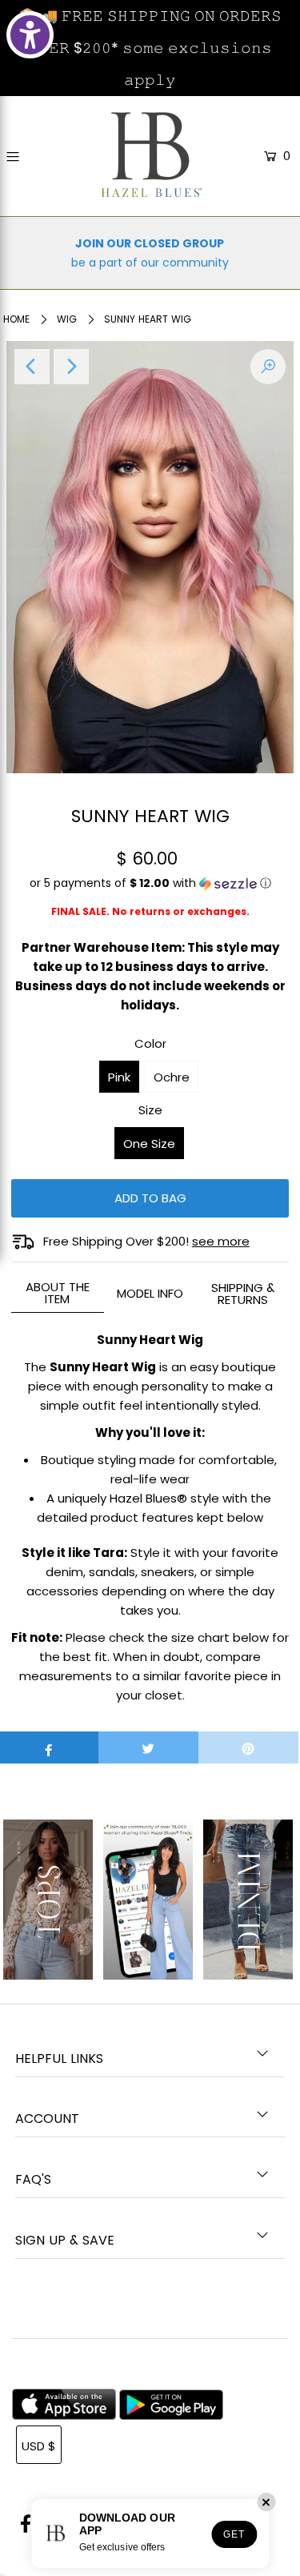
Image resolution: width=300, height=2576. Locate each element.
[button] (150, 889)
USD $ (39, 2446)
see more (221, 1241)
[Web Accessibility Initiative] (30, 35)
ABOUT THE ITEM (58, 1293)
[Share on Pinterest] (248, 1747)
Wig (67, 319)
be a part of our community (150, 263)
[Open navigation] (30, 157)
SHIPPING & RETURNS (243, 1294)
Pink (119, 1077)
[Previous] (32, 367)
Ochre (172, 1077)
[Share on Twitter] (148, 1747)
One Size (149, 1144)
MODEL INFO (150, 1293)
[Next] (71, 367)
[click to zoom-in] (268, 367)
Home (16, 319)
